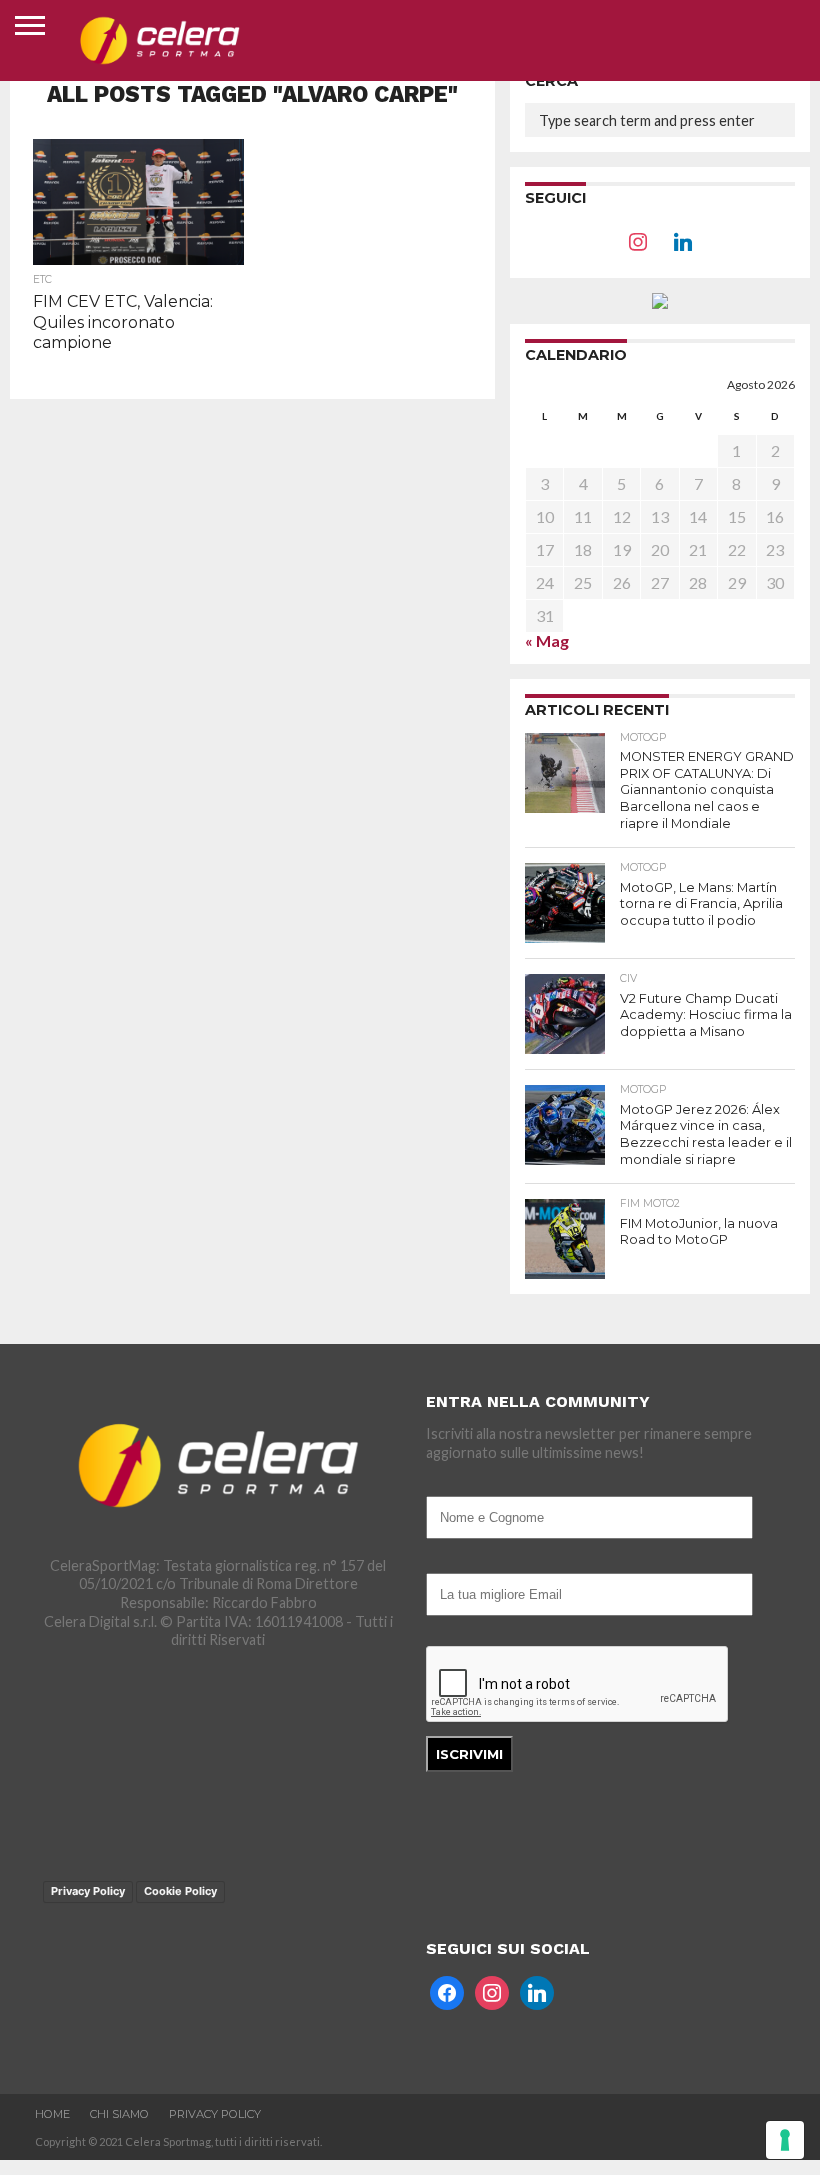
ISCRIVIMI (469, 1754)
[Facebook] (638, 239)
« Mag (547, 640)
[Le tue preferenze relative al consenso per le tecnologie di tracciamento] (785, 2140)
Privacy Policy (88, 1891)
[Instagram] (492, 1990)
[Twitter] (683, 239)
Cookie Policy (180, 1891)
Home (52, 2114)
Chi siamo (119, 2114)
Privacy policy (215, 2114)
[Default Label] (537, 1990)
